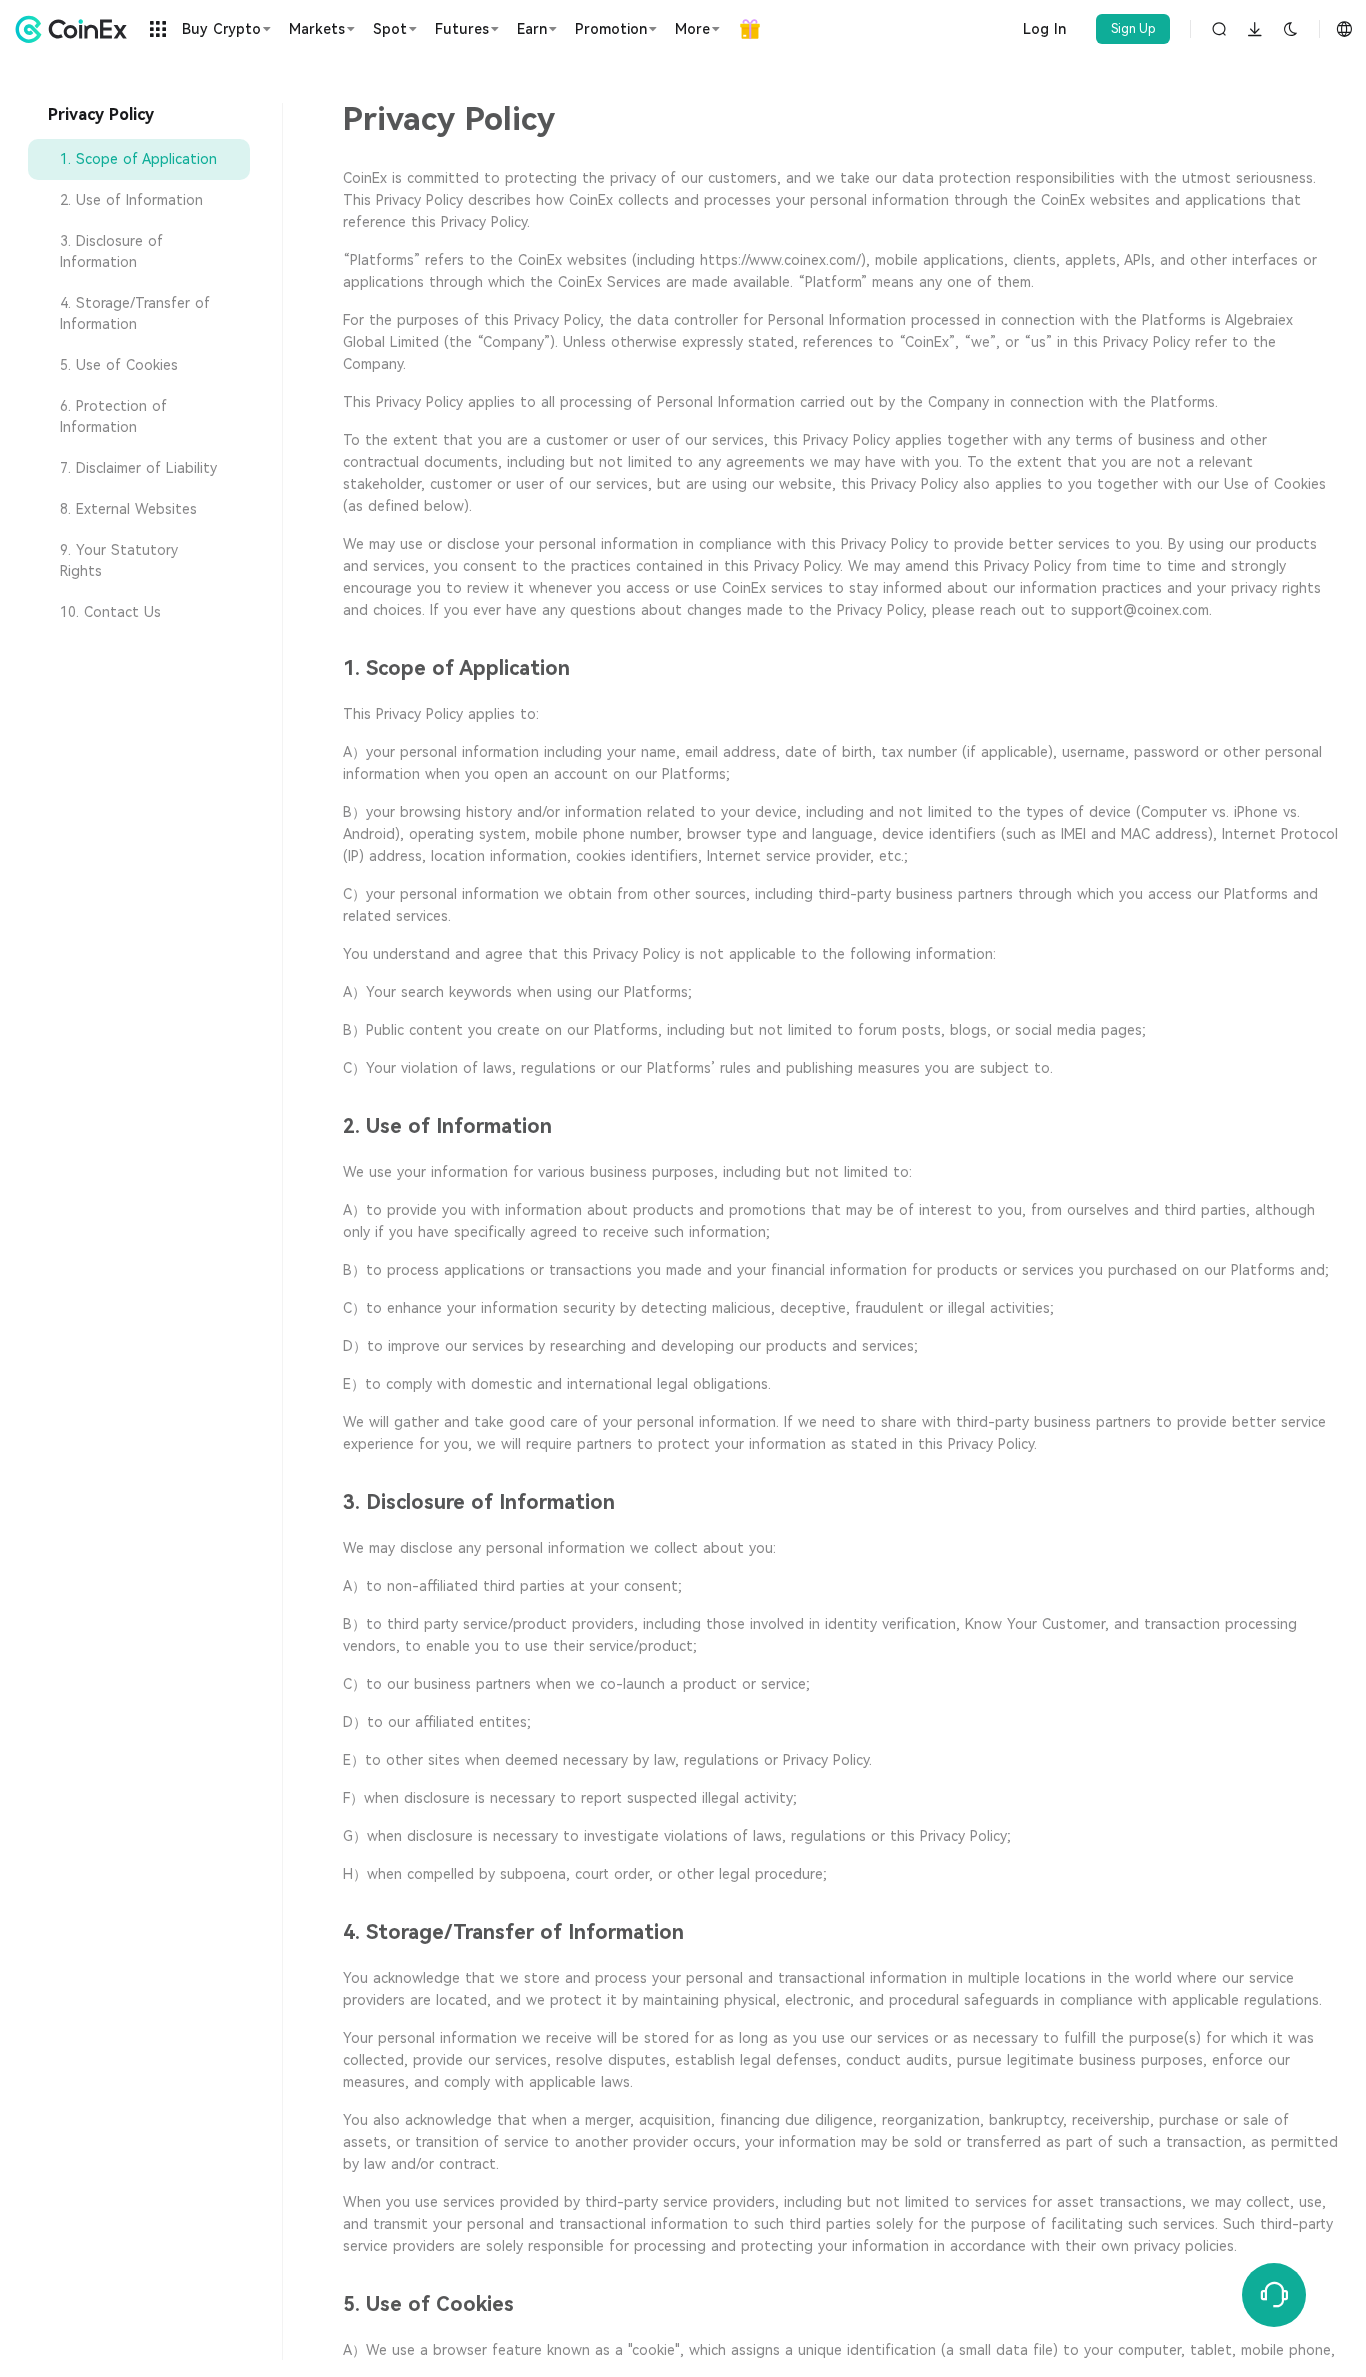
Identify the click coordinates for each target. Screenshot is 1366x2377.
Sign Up (1133, 29)
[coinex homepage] (76, 29)
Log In (1044, 29)
